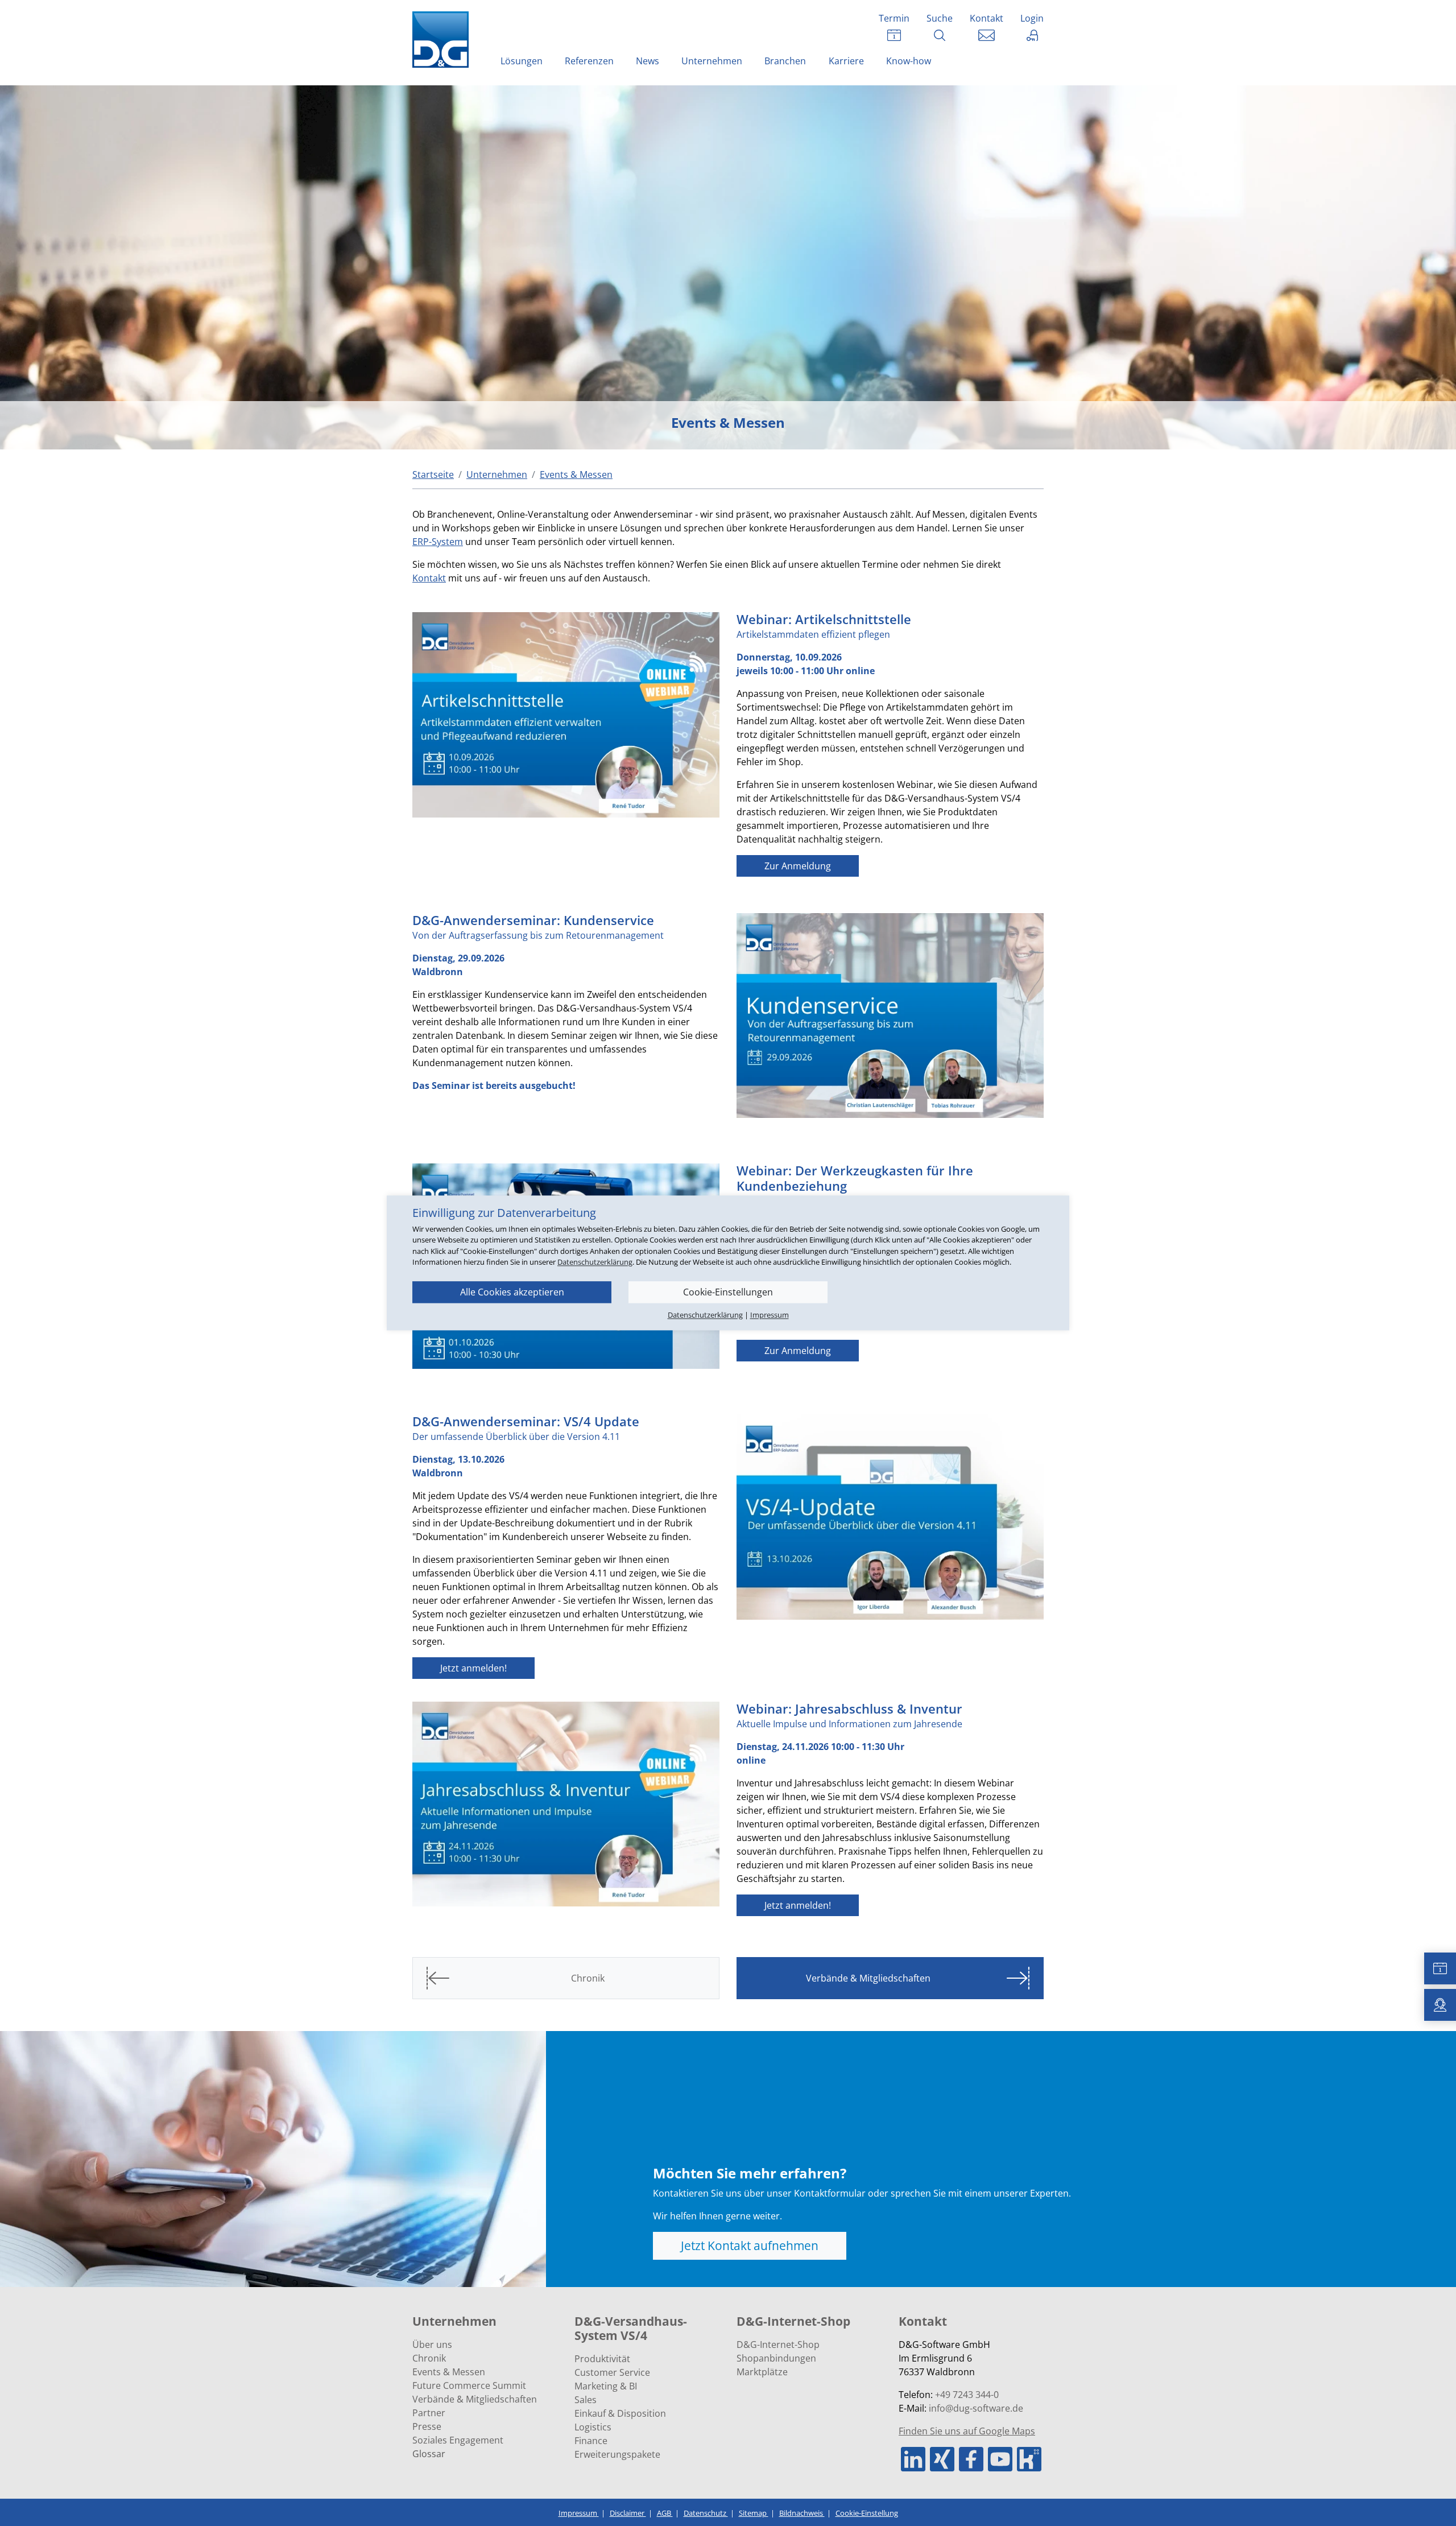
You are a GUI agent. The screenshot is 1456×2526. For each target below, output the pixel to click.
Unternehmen (712, 61)
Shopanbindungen (776, 2358)
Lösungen (522, 61)
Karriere (846, 61)
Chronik (429, 2358)
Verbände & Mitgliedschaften (475, 2399)
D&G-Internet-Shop (778, 2345)
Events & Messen (449, 2372)
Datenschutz (706, 2513)
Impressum (579, 2513)
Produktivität (602, 2359)
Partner (429, 2413)
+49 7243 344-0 (967, 2395)
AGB (665, 2513)
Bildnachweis (802, 2513)
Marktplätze (762, 2372)
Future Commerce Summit (469, 2385)
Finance (591, 2441)
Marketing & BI (606, 2386)
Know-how (909, 61)
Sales (586, 2400)
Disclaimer (628, 2513)
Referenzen (589, 61)
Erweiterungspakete (617, 2454)
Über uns (432, 2345)
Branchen (785, 61)
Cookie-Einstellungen (728, 1292)
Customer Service (612, 2372)
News (648, 61)
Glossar (429, 2454)
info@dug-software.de (976, 2408)
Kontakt (429, 578)
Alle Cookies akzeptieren (512, 1292)
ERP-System (438, 542)
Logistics (593, 2427)
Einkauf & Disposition (620, 2413)
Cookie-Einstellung (867, 2513)
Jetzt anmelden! (473, 1668)
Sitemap (754, 2513)
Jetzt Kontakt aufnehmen (750, 2246)
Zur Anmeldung (798, 866)
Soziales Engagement (458, 2440)
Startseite (433, 474)
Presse (427, 2426)
